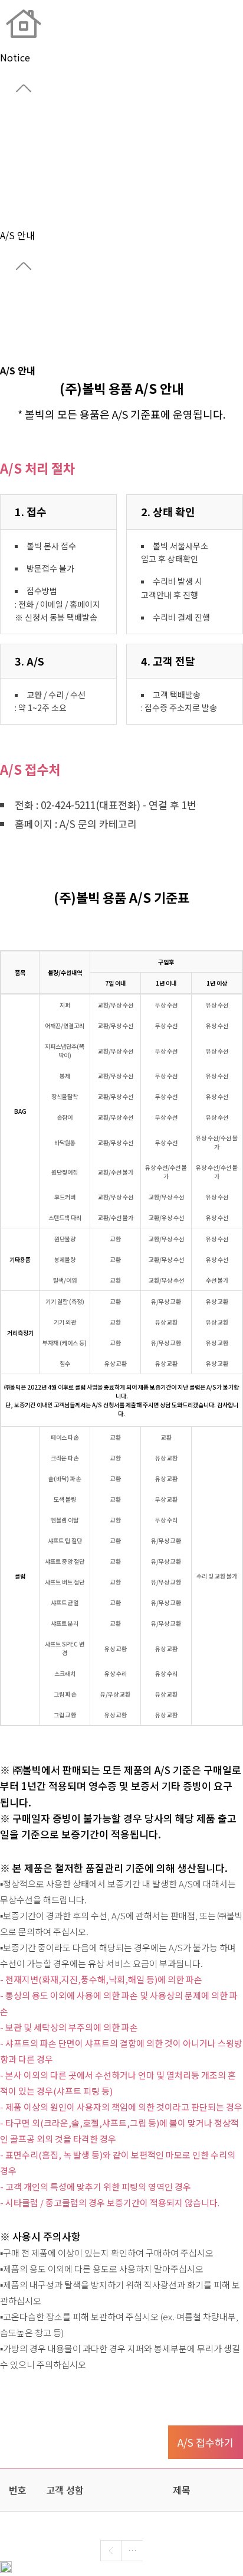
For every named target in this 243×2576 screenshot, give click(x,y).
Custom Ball (27, 178)
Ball (9, 150)
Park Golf (20, 193)
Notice (15, 221)
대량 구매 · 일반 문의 (23, 335)
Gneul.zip (21, 207)
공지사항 (18, 299)
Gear (10, 164)
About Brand (28, 122)
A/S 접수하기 (206, 2442)
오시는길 (18, 314)
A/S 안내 (17, 356)
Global (14, 136)
